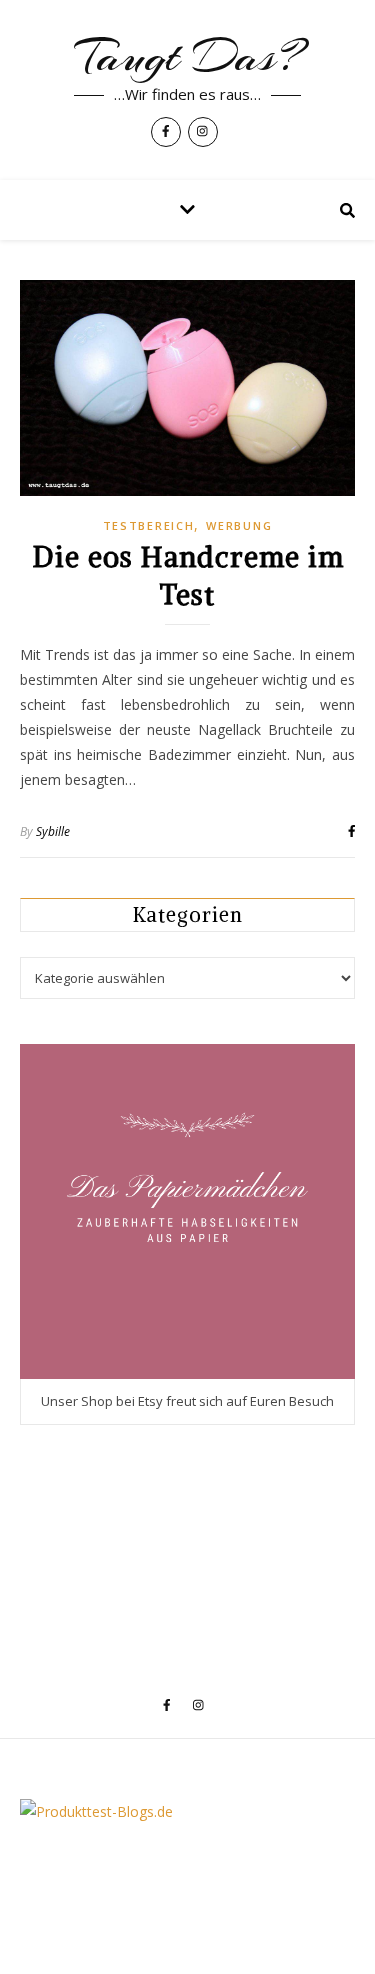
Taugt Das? (188, 57)
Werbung (239, 525)
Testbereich (149, 525)
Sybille (53, 831)
